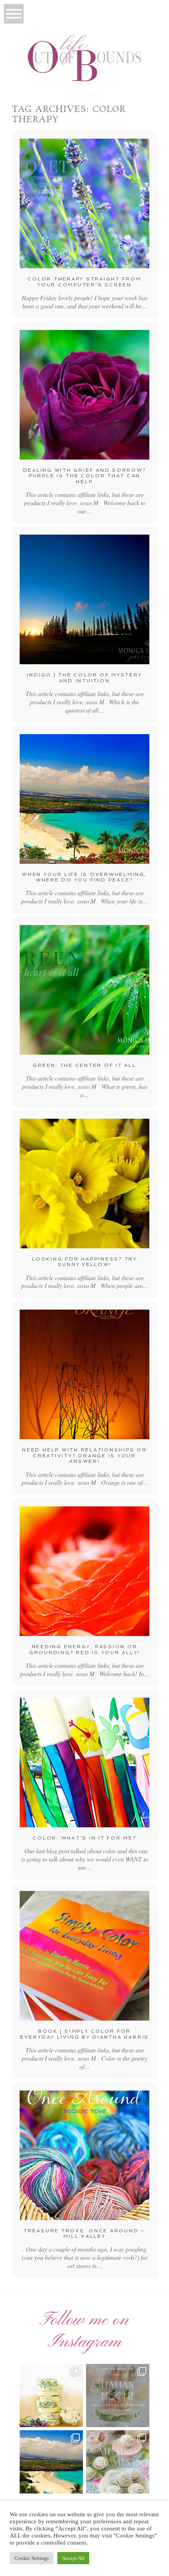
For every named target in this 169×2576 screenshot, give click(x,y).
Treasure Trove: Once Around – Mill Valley (84, 2233)
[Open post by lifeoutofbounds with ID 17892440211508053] (118, 2462)
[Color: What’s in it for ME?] (84, 1763)
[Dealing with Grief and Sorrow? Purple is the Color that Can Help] (84, 395)
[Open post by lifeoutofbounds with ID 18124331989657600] (51, 2462)
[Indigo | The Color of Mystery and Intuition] (84, 599)
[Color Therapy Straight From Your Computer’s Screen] (84, 203)
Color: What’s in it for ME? (84, 1838)
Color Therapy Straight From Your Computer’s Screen (84, 282)
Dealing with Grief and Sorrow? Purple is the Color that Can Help (85, 476)
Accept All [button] (73, 2558)
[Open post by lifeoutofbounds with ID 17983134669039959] (118, 2396)
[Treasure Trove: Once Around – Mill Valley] (84, 2155)
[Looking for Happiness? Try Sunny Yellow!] (84, 1184)
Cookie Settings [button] (32, 2558)
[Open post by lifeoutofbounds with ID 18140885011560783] (51, 2396)
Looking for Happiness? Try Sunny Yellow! (84, 1262)
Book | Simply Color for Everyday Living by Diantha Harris (84, 2034)
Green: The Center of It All (84, 1065)
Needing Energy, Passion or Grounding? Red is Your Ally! (84, 1649)
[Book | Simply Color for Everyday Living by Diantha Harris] (84, 1956)
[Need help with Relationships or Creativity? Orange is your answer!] (84, 1374)
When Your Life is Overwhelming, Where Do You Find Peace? (84, 877)
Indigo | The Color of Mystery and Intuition (84, 678)
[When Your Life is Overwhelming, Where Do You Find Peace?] (84, 799)
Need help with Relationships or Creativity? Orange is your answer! (84, 1456)
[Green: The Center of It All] (84, 990)
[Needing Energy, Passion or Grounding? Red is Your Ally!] (84, 1571)
